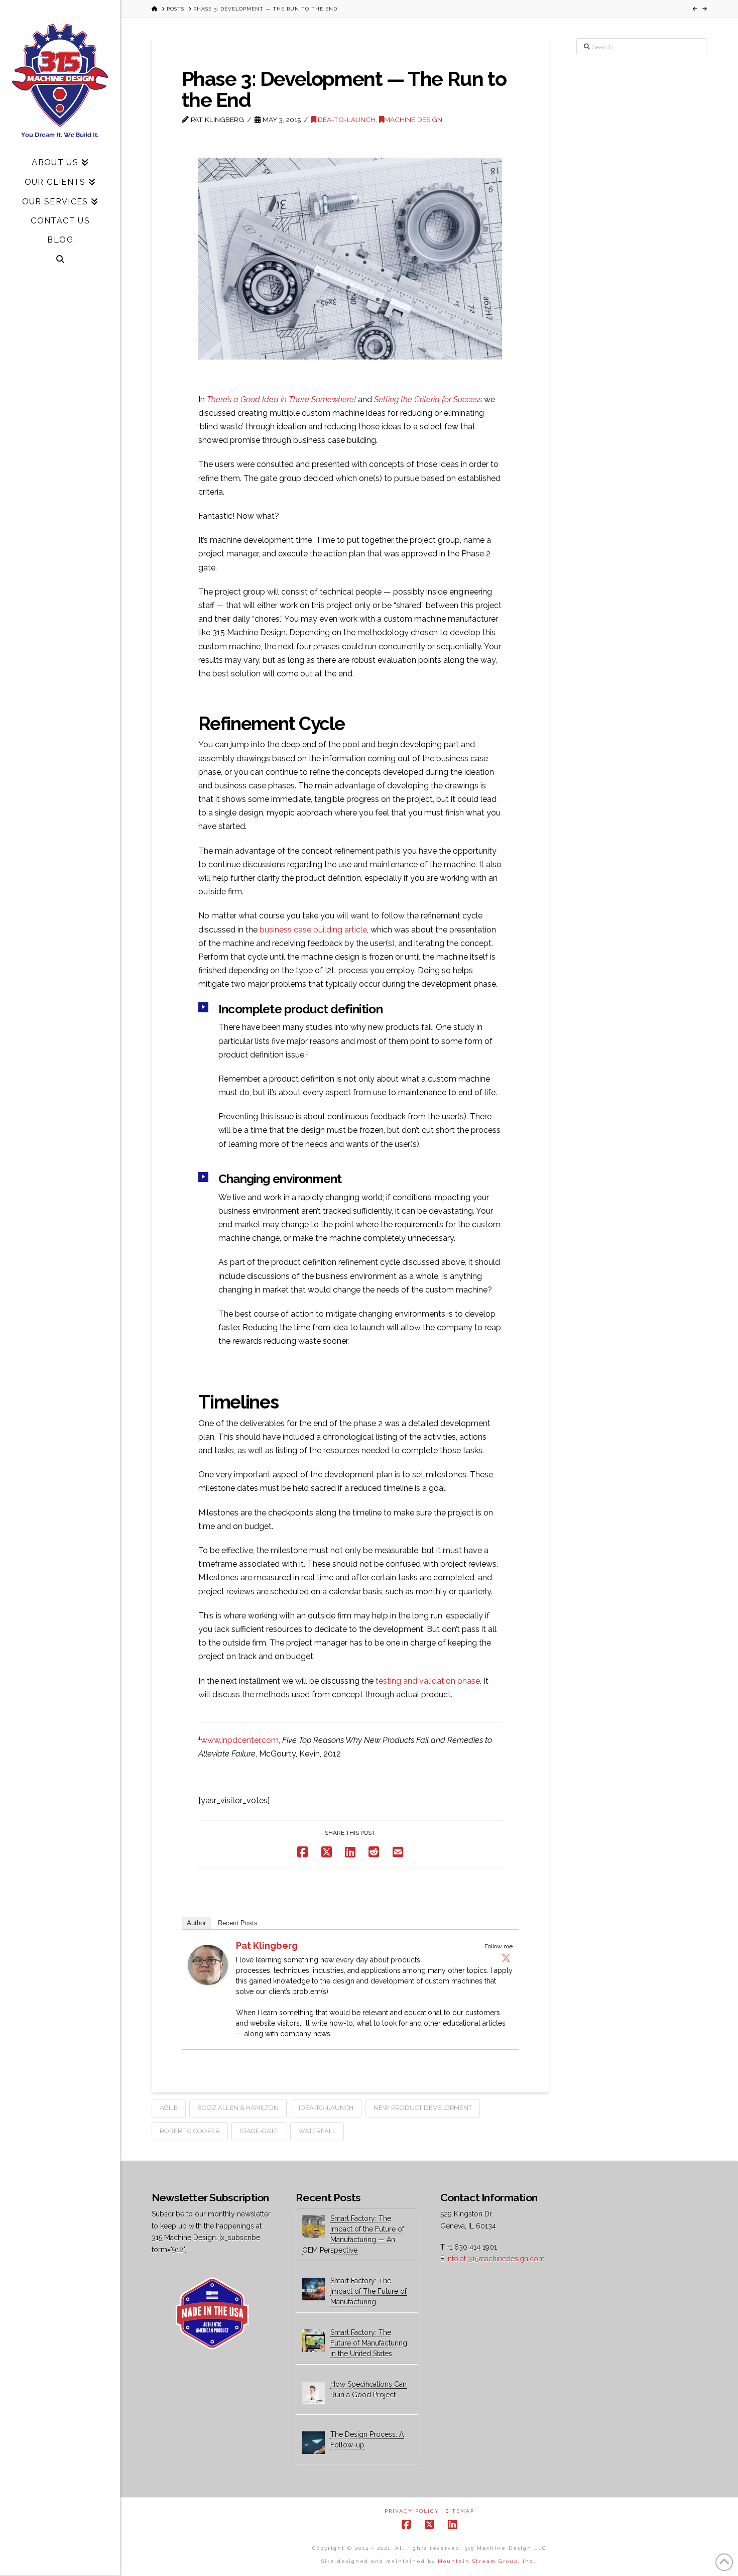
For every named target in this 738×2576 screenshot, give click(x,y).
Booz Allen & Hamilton (238, 2108)
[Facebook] (406, 2525)
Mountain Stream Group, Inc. (486, 2561)
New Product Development (423, 2108)
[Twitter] (506, 1958)
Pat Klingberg (267, 1946)
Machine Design (413, 120)
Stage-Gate (259, 2131)
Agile (169, 2108)
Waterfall (317, 2131)
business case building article (313, 930)
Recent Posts (238, 1923)
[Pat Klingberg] (208, 1965)
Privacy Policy (412, 2511)
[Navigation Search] (60, 259)
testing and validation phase (428, 1681)
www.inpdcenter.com (240, 1740)
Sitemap (460, 2511)
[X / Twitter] (429, 2525)
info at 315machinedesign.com (496, 2259)
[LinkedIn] (452, 2525)
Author (196, 1923)
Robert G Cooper (190, 2131)
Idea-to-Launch (346, 120)
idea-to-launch (326, 2108)
